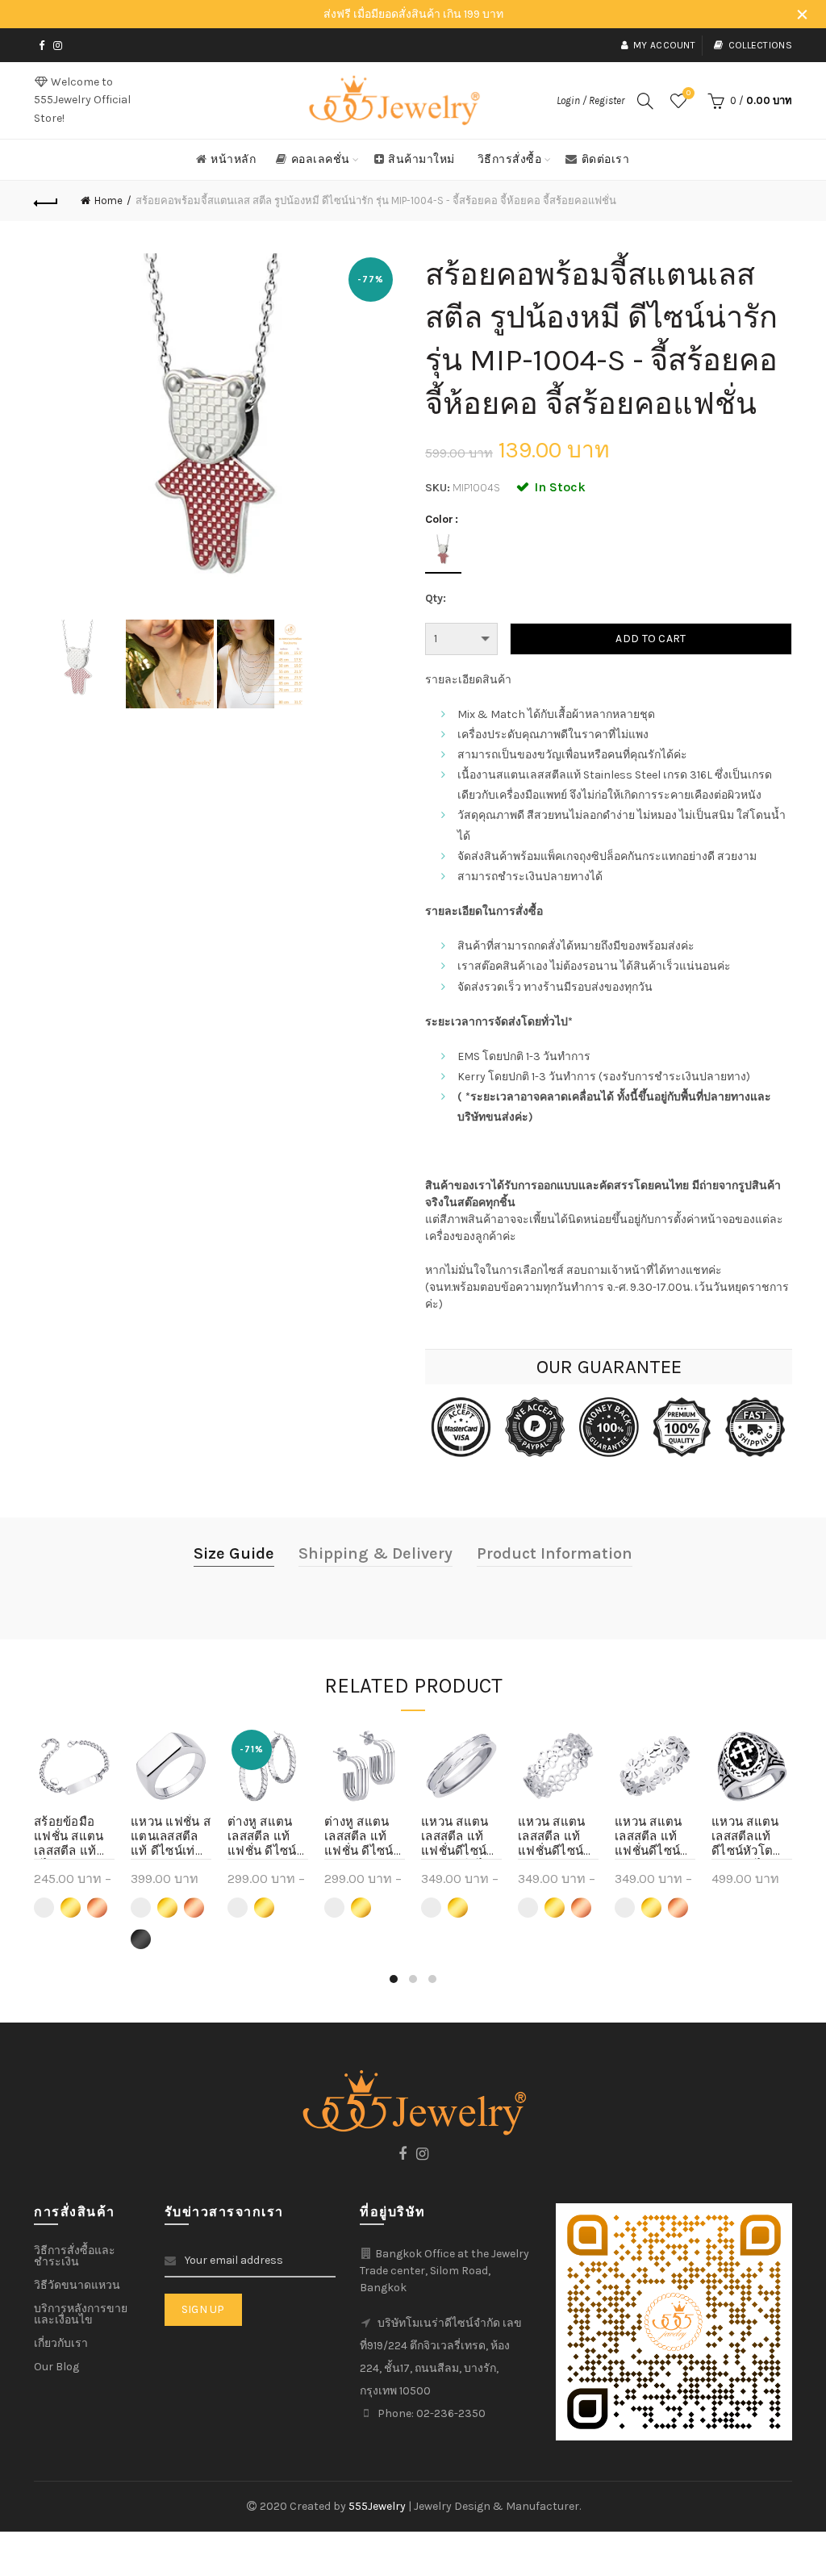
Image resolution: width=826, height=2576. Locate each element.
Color (439, 520)
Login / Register (590, 100)
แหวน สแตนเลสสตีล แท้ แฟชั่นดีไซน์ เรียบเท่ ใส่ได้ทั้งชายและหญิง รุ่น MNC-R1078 (460, 1837)
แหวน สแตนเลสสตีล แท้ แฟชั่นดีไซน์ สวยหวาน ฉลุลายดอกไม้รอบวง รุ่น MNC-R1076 (556, 1837)
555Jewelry (378, 2506)
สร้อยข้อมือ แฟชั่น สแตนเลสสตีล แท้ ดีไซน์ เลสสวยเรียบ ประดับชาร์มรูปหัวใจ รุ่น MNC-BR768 (72, 1837)
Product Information (555, 1553)
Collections (760, 45)
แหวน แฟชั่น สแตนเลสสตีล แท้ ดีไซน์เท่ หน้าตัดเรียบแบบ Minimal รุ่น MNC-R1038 (171, 1837)
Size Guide (234, 1553)
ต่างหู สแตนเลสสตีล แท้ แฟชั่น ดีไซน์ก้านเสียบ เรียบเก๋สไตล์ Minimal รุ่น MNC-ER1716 (365, 1837)
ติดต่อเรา (606, 159)
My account (664, 45)
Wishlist (688, 93)
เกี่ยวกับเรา (61, 2343)
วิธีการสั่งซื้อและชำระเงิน (75, 2256)
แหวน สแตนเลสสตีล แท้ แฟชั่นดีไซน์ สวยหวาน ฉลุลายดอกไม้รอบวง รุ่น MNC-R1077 (653, 1837)
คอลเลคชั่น (321, 159)
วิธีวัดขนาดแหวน (77, 2285)
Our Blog (56, 2367)
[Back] (46, 201)
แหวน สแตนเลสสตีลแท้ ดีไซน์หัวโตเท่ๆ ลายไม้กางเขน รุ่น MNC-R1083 (745, 1837)
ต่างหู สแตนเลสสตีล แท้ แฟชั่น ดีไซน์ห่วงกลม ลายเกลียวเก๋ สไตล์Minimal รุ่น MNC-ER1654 (267, 1837)
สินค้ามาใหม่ (421, 159)
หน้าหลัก (233, 159)
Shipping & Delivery (375, 1553)
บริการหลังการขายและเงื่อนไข (81, 2314)
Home (108, 200)
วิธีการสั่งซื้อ (510, 159)
